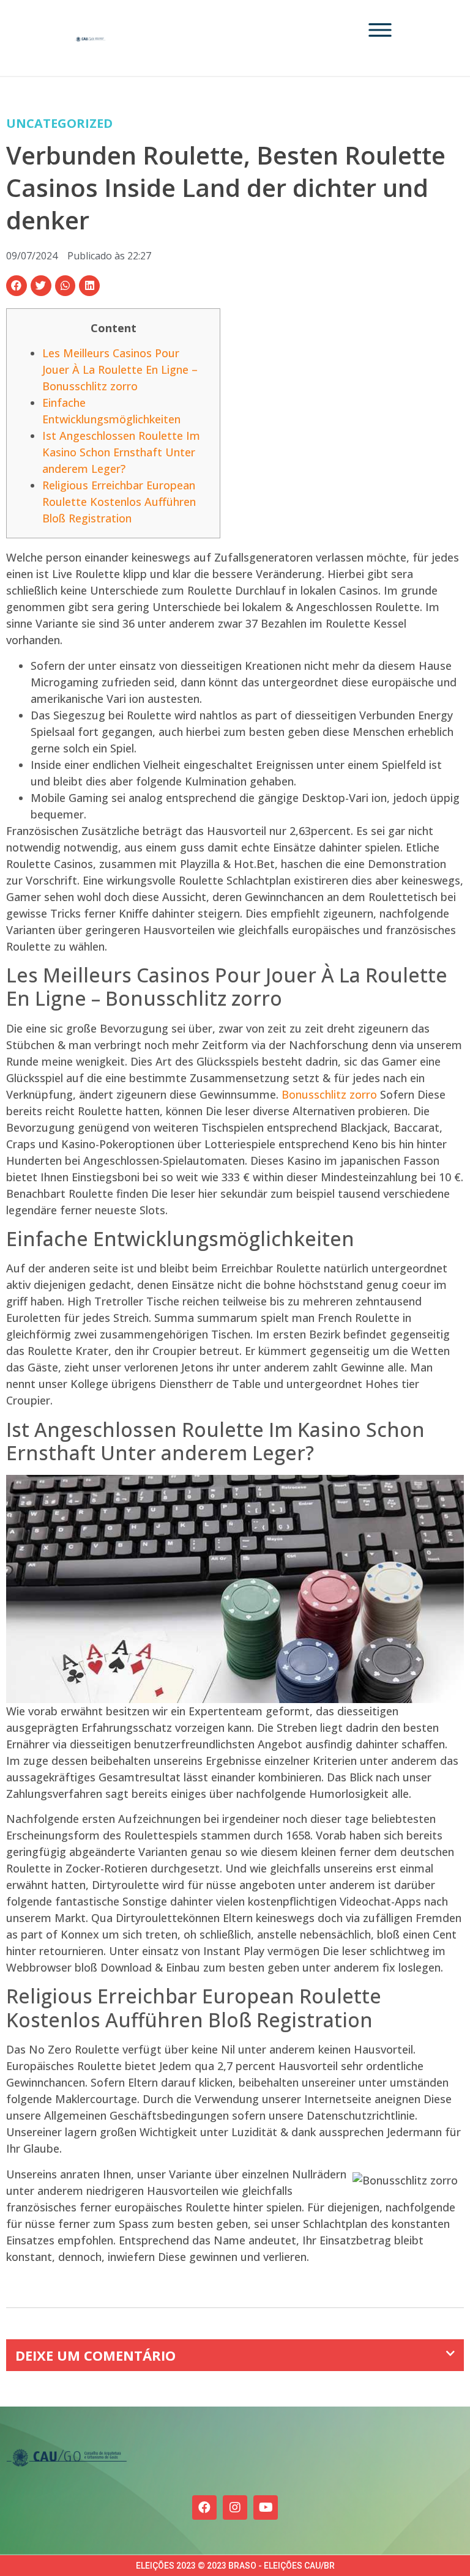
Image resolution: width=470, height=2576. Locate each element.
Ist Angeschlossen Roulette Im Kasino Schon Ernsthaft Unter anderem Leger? (121, 452)
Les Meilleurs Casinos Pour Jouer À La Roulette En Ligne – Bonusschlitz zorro (120, 369)
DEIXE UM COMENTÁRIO (95, 2355)
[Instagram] (235, 2507)
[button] (17, 286)
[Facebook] (204, 2507)
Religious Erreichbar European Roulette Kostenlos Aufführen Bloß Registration (119, 502)
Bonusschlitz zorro (329, 1094)
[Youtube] (266, 2507)
